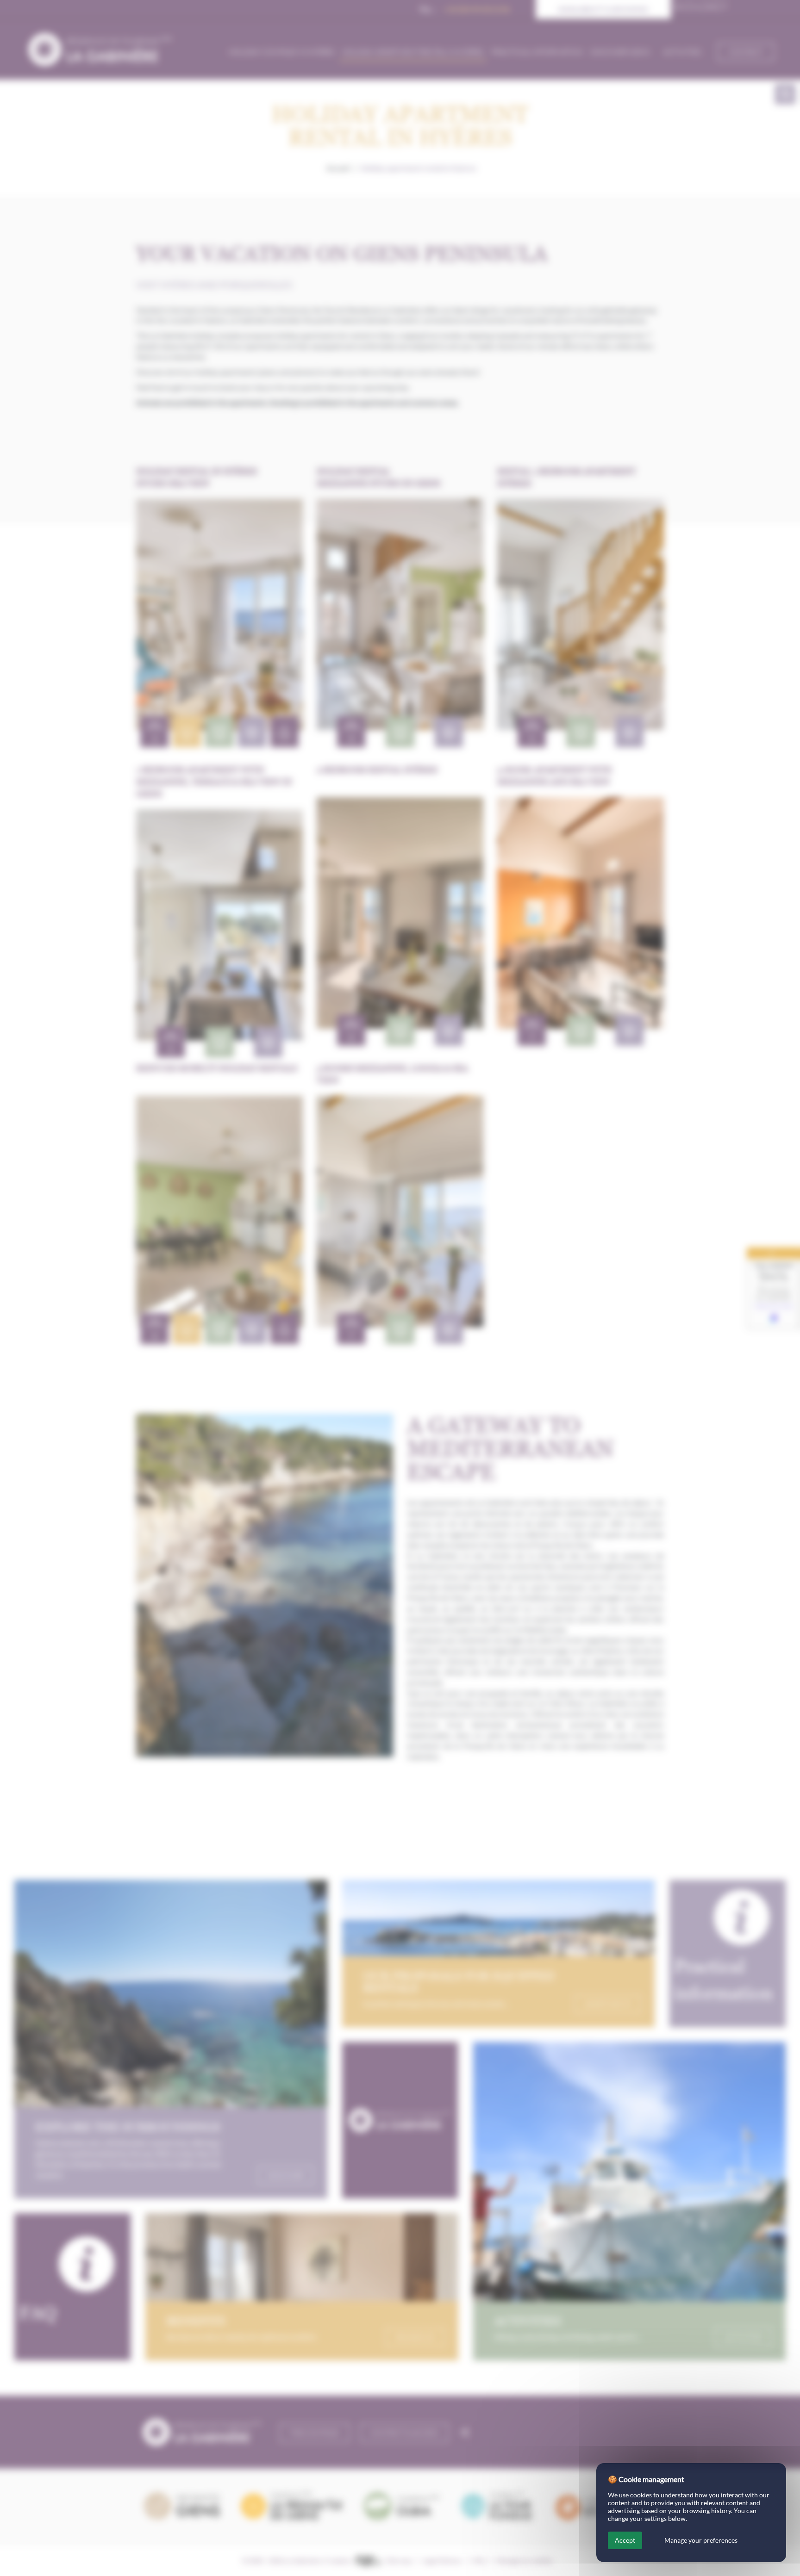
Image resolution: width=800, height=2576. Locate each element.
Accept (625, 2540)
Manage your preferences (701, 2540)
